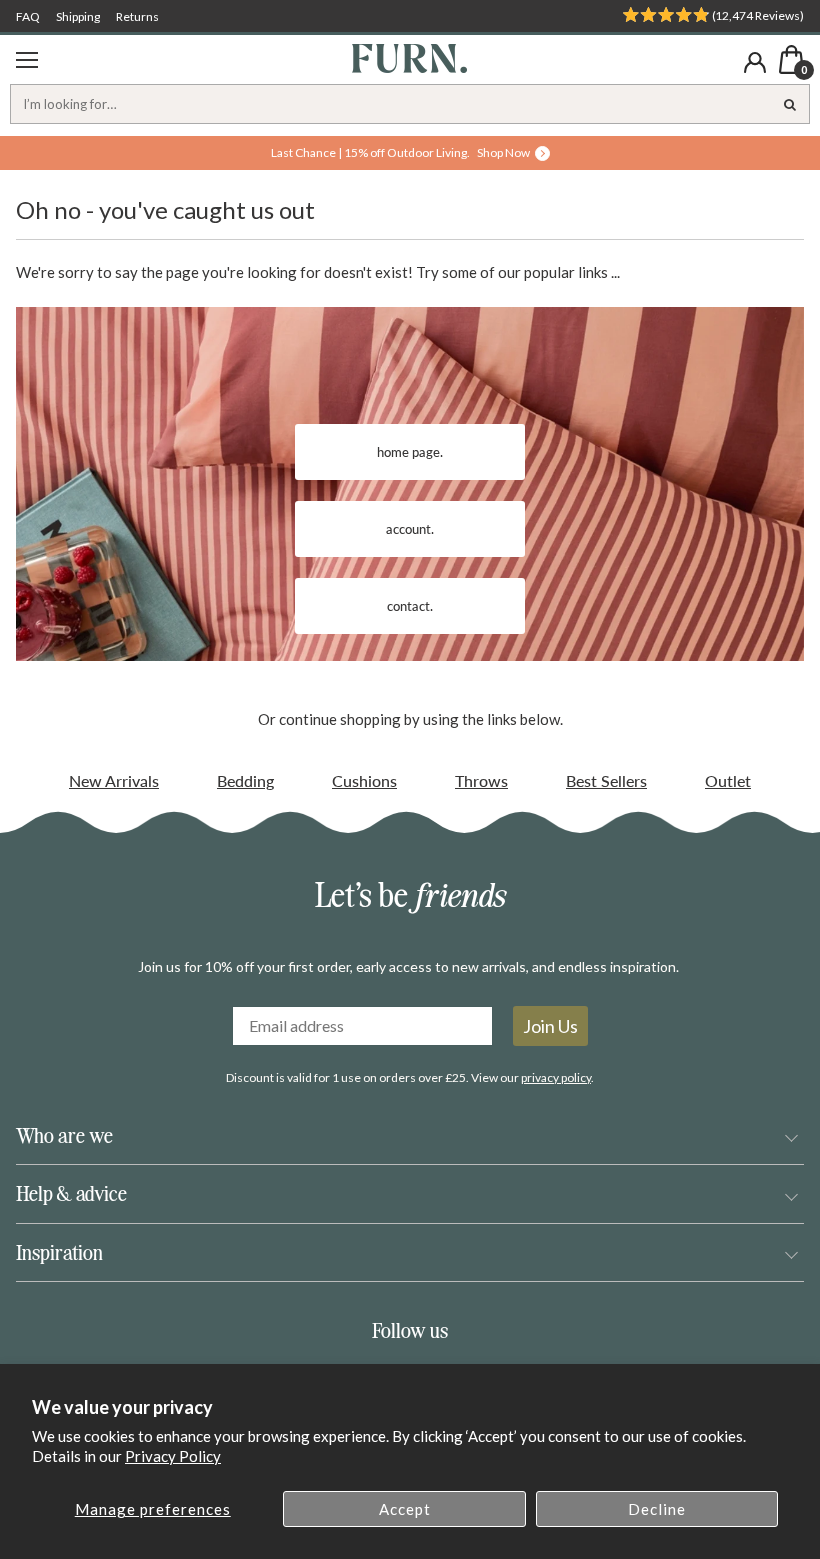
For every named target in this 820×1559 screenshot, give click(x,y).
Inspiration (59, 1252)
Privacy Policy (173, 1456)
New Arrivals (114, 780)
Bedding (245, 780)
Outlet (728, 780)
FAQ (28, 16)
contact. (410, 606)
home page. (410, 452)
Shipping (78, 16)
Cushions (364, 780)
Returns (137, 16)
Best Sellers (606, 780)
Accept (405, 1509)
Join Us (550, 1026)
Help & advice (71, 1193)
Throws (481, 780)
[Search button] (790, 104)
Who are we (64, 1135)
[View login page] (755, 62)
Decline (657, 1509)
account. (410, 529)
